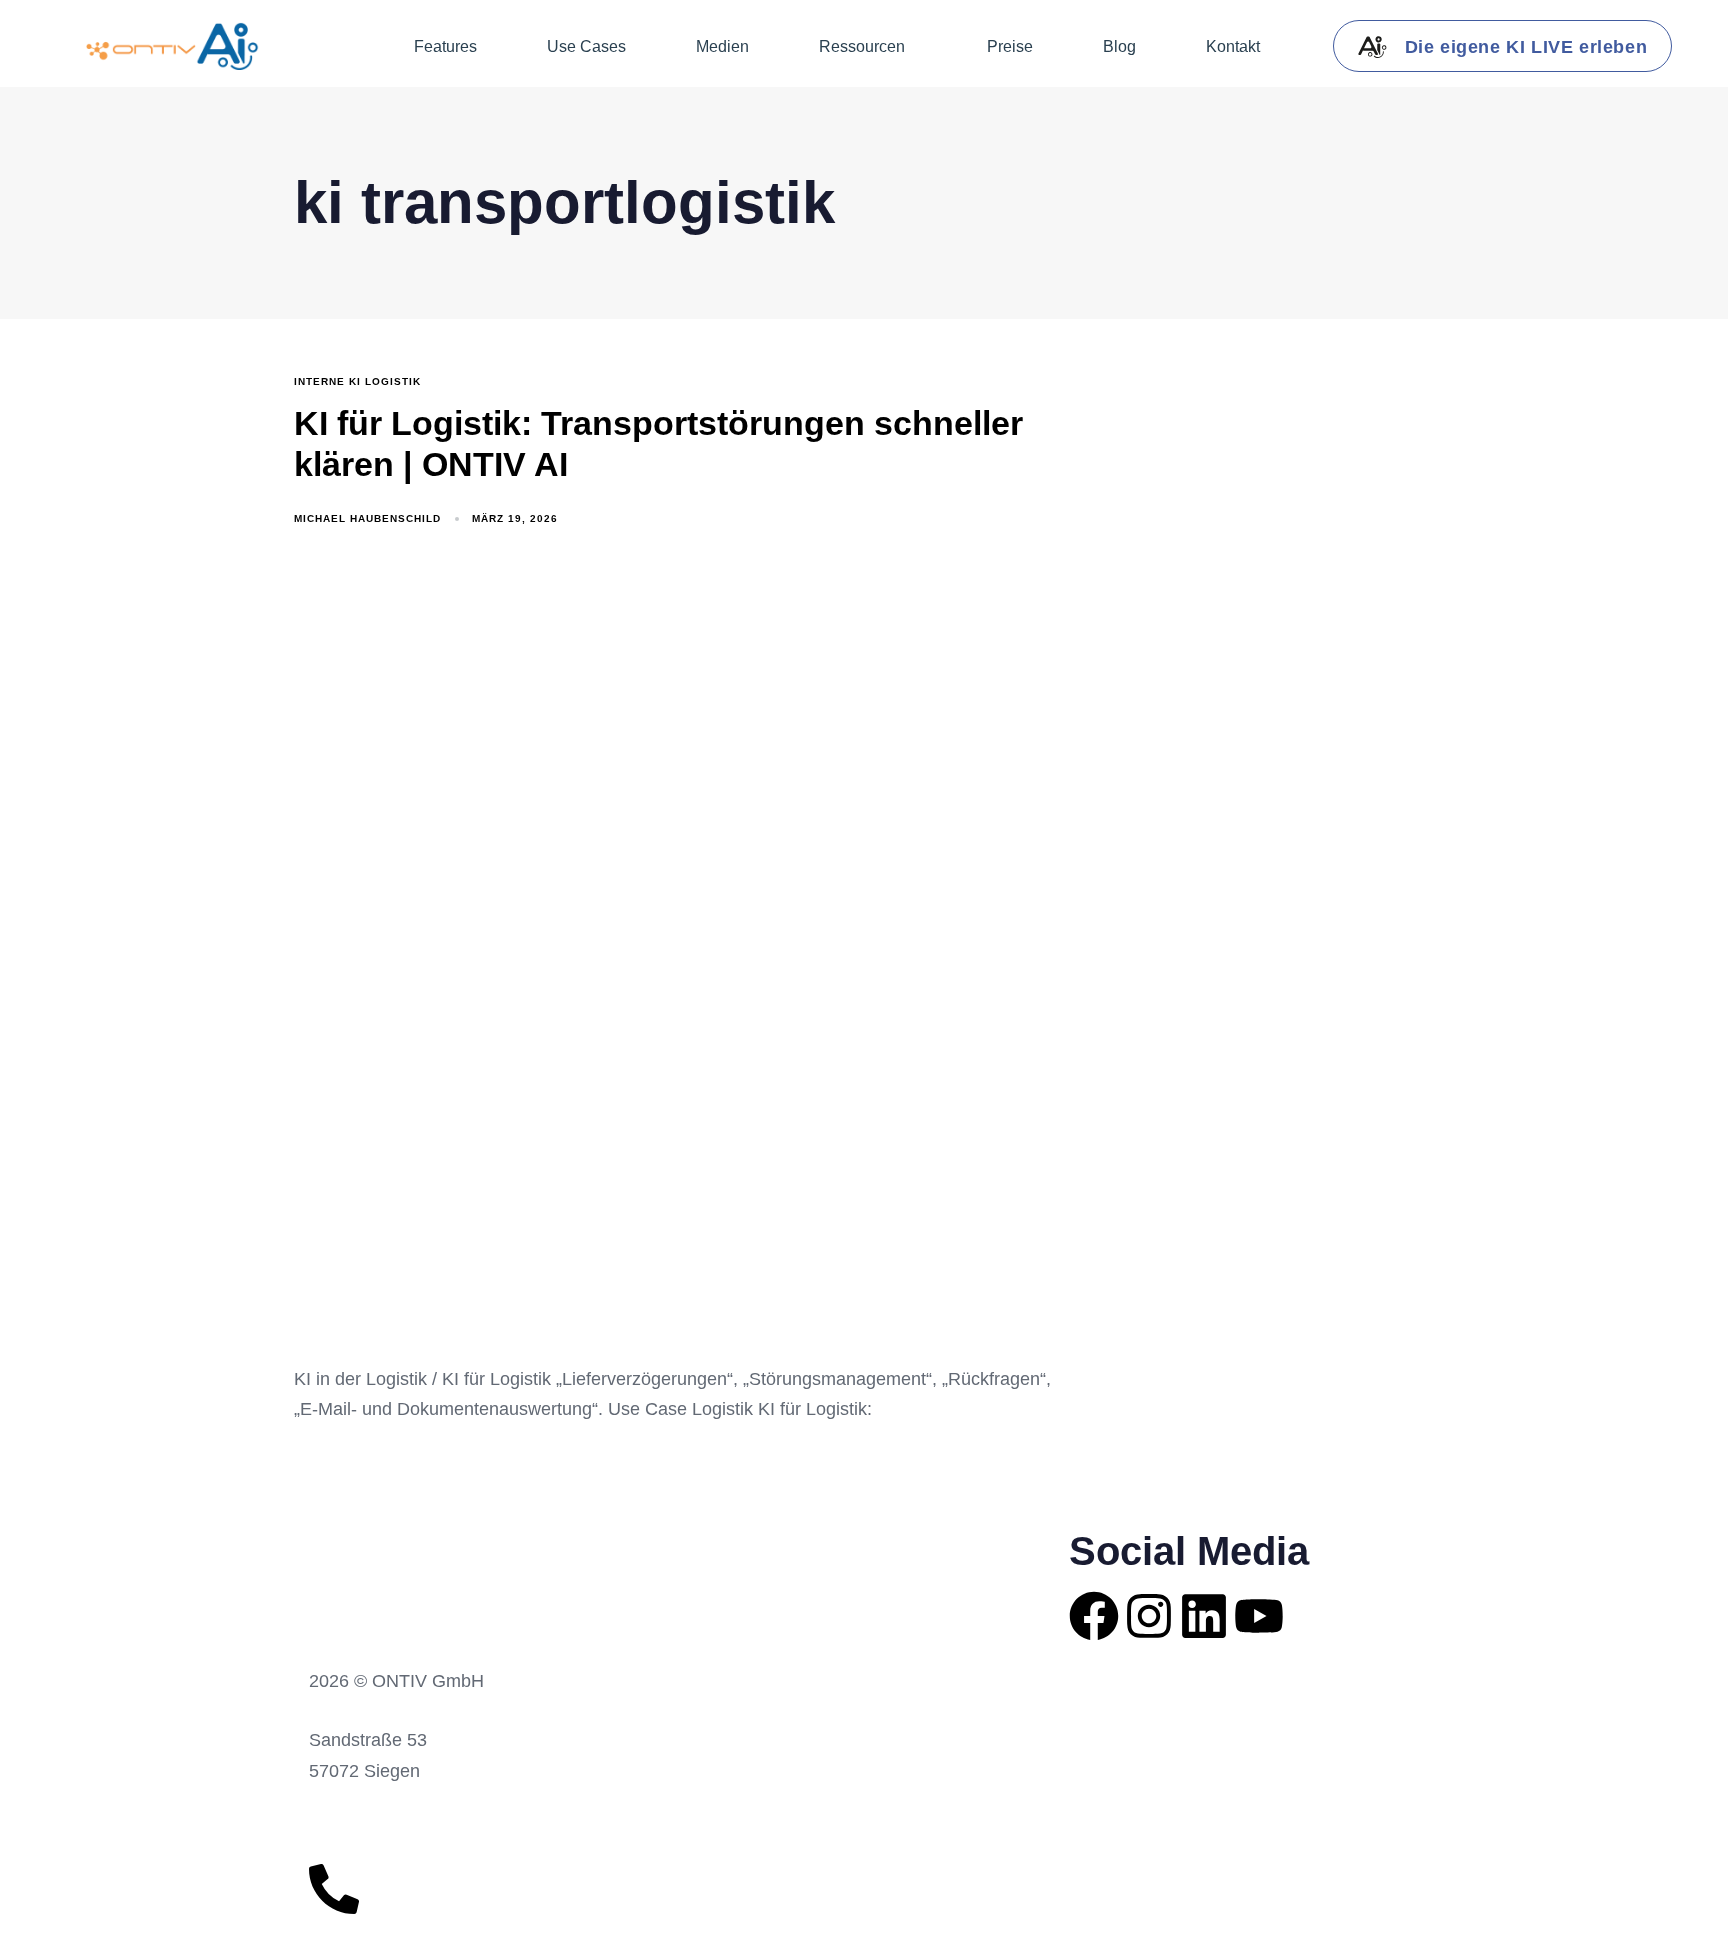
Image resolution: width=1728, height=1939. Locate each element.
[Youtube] (1259, 1616)
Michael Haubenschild (367, 518)
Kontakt (1233, 46)
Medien (722, 46)
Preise (1010, 46)
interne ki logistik (357, 381)
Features (445, 46)
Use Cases (586, 46)
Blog (1119, 46)
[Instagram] (1149, 1616)
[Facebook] (1094, 1616)
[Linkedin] (1204, 1616)
